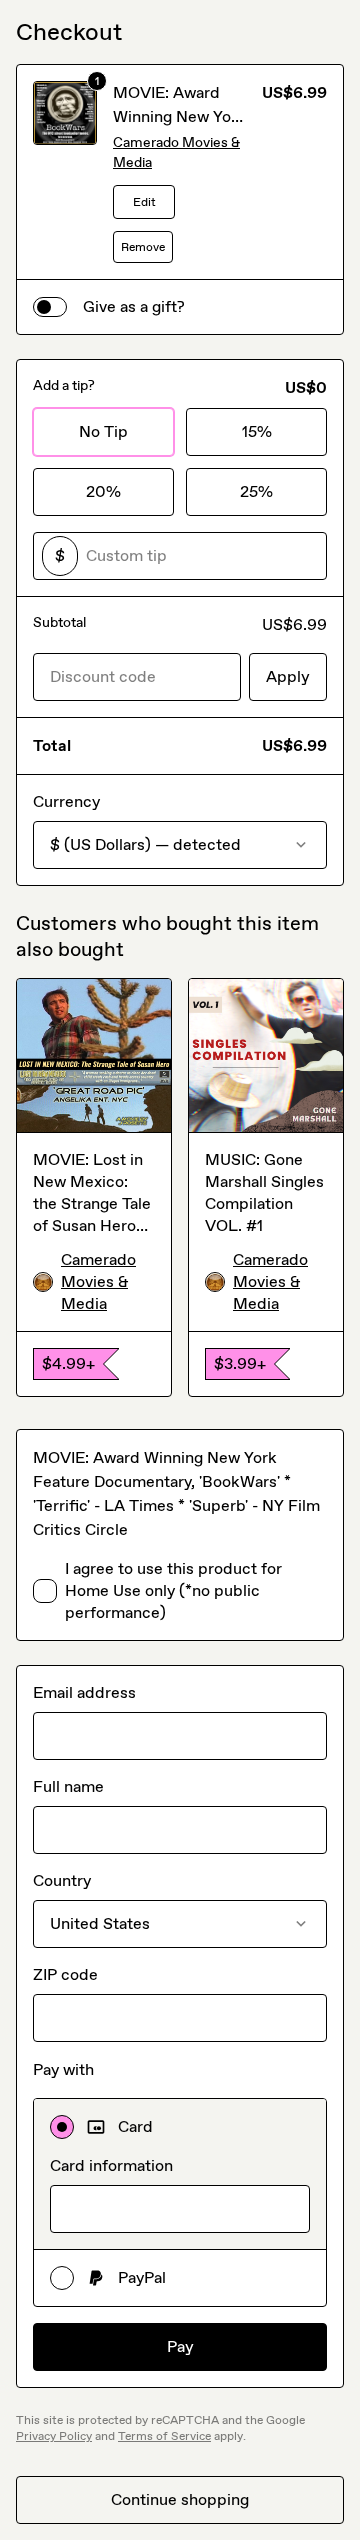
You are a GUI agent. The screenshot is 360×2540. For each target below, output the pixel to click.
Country (62, 1880)
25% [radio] (256, 491)
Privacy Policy (54, 2436)
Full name (68, 1786)
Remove (143, 247)
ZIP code (65, 1974)
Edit (144, 202)
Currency (66, 801)
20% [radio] (103, 491)
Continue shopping (180, 2499)
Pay (180, 2346)
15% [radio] (257, 431)
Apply (288, 676)
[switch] (50, 307)
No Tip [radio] (103, 431)
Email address (84, 1692)
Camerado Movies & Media (176, 152)
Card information (111, 2165)
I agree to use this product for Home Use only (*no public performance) (173, 1590)
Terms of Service (164, 2436)
